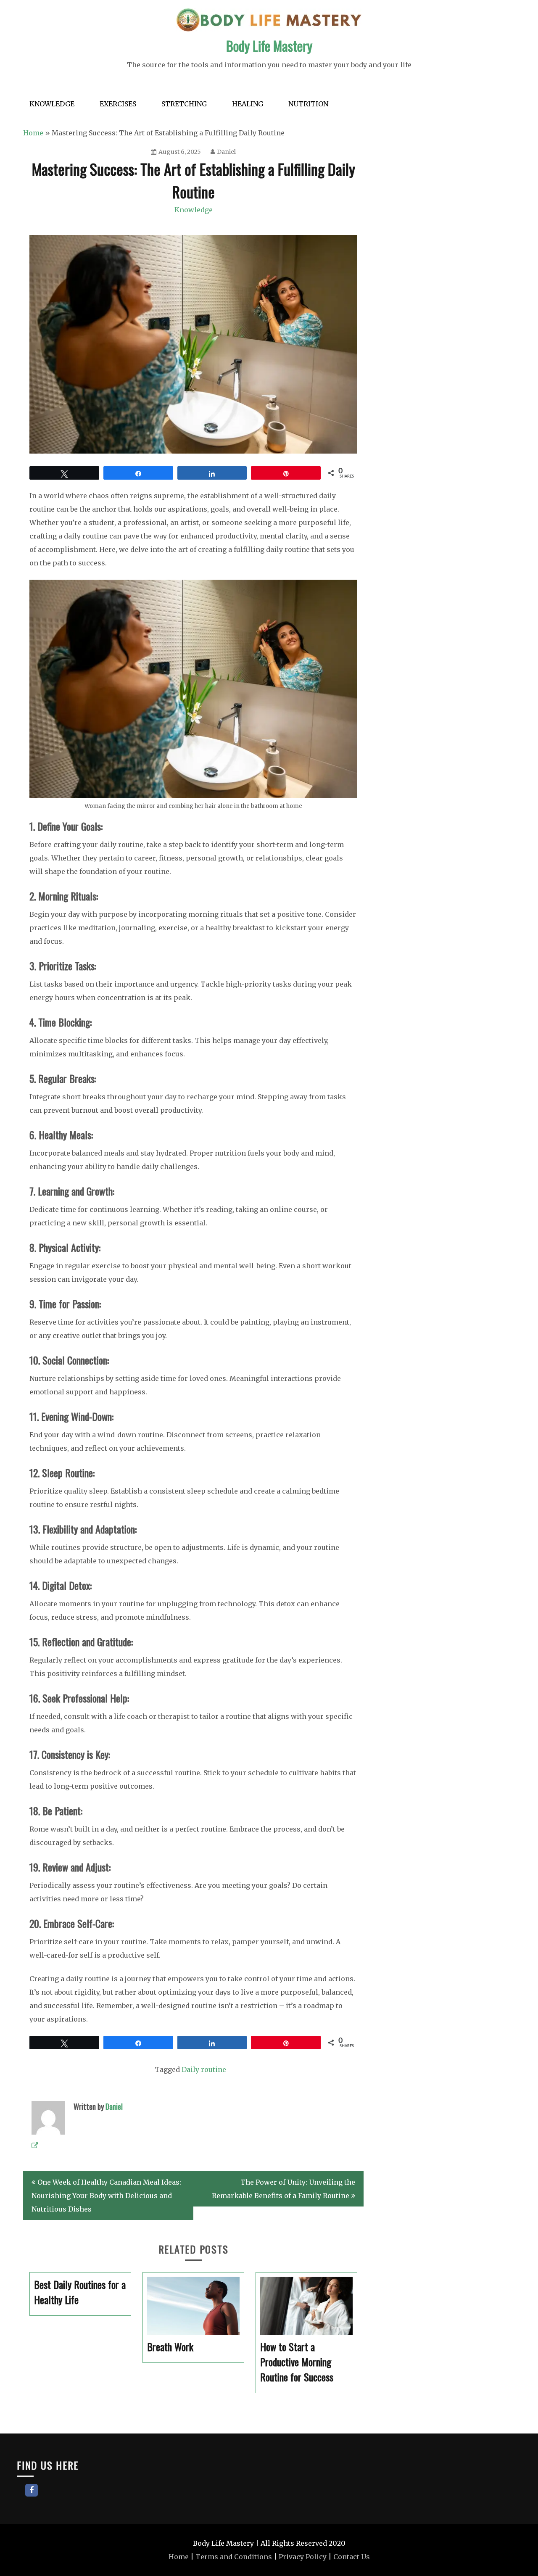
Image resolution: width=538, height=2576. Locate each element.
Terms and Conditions (234, 2557)
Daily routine (204, 2069)
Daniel (226, 152)
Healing (248, 104)
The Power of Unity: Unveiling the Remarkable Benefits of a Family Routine (284, 2189)
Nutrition (308, 104)
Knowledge (52, 104)
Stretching (184, 104)
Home (33, 133)
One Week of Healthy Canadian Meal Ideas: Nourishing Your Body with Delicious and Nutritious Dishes (106, 2196)
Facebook (32, 2490)
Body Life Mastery (269, 46)
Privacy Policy (303, 2557)
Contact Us (352, 2557)
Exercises (118, 104)
